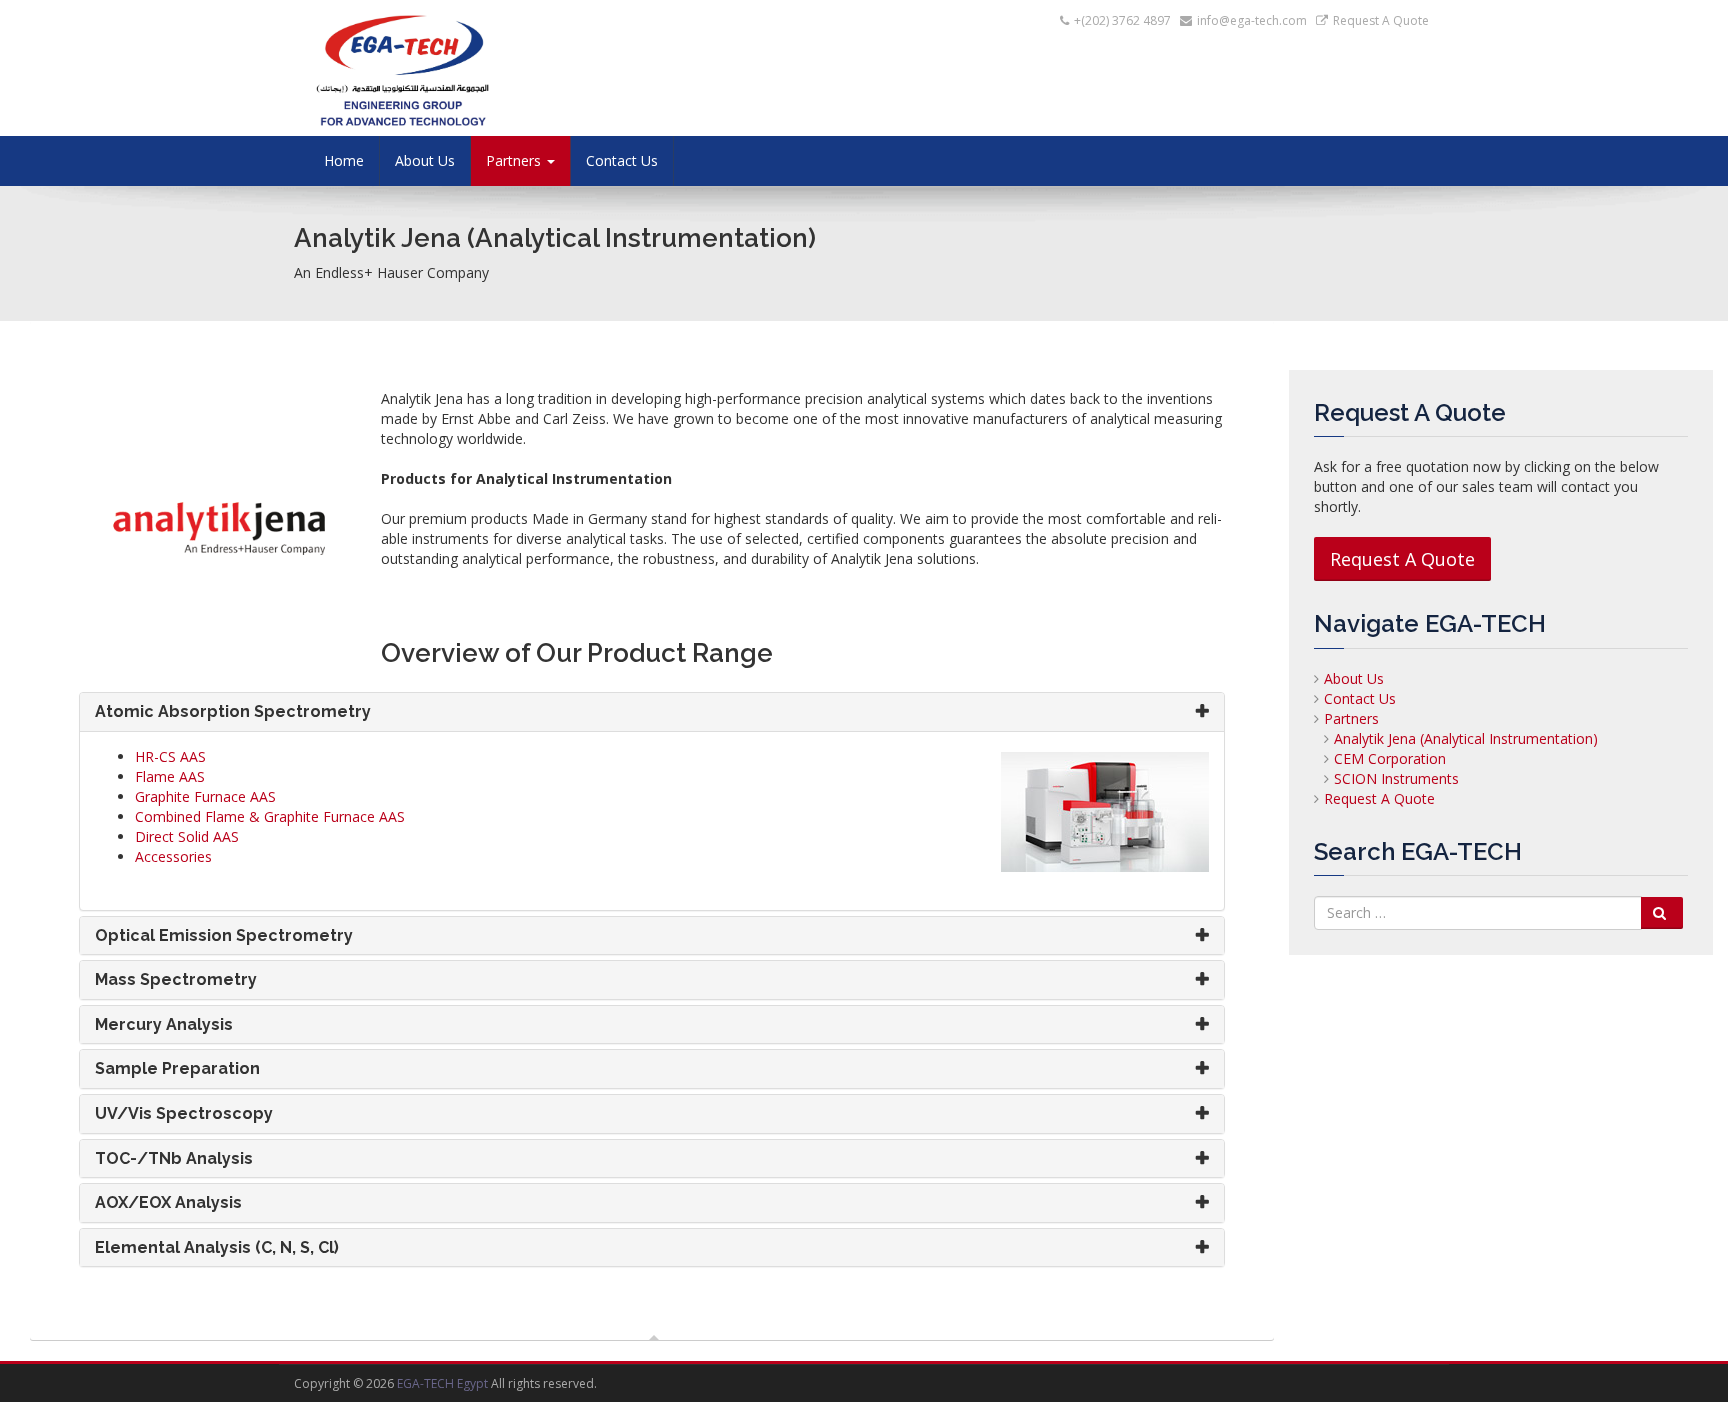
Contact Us (622, 160)
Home (344, 160)
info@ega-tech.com (1252, 20)
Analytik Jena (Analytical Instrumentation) (1466, 738)
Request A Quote (1379, 798)
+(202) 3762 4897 (1122, 20)
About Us (425, 160)
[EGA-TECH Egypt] (474, 63)
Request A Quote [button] (1402, 559)
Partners (1351, 718)
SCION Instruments (1396, 778)
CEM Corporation (1390, 758)
